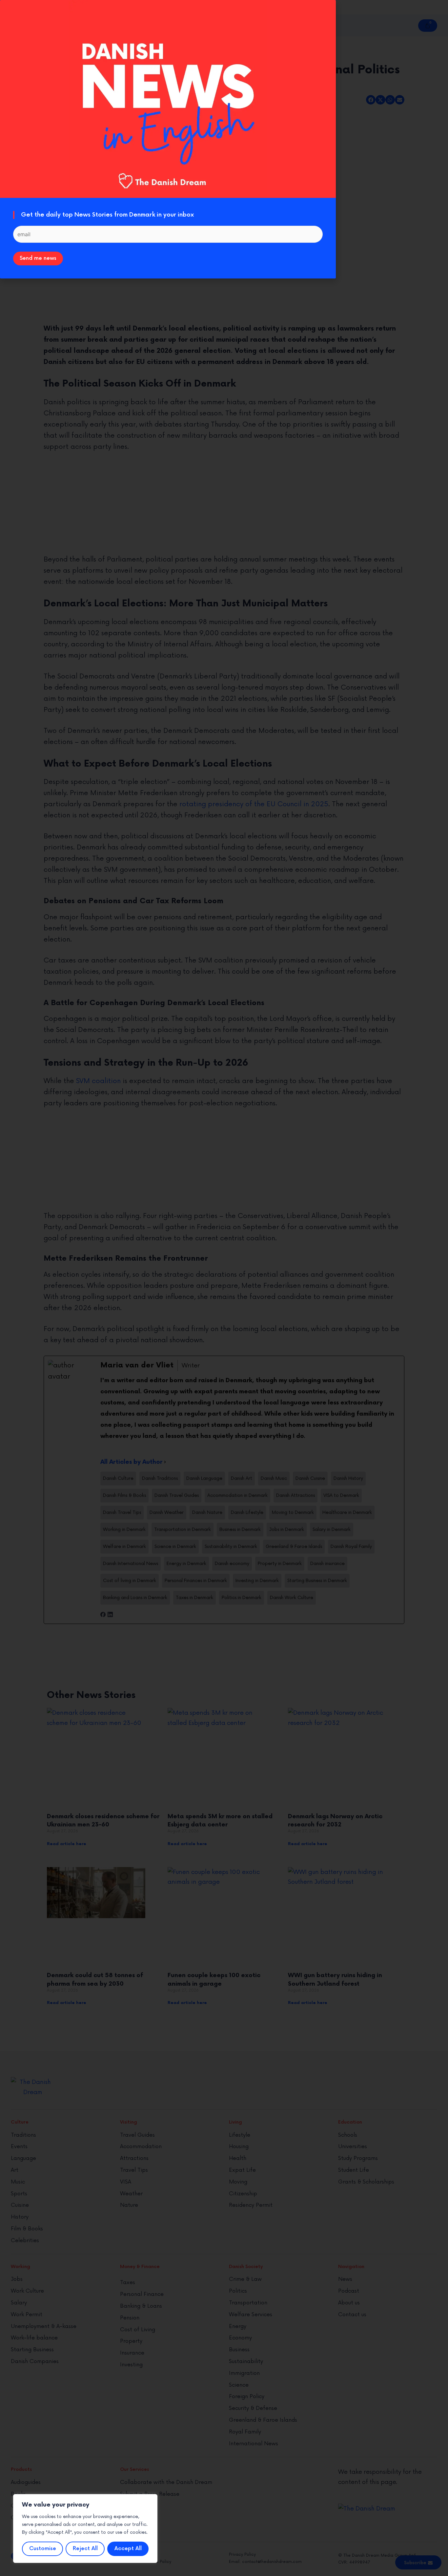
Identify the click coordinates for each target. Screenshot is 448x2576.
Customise (43, 2549)
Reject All (85, 2549)
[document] (224, 1288)
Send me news (38, 258)
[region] (85, 2528)
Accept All (128, 2549)
